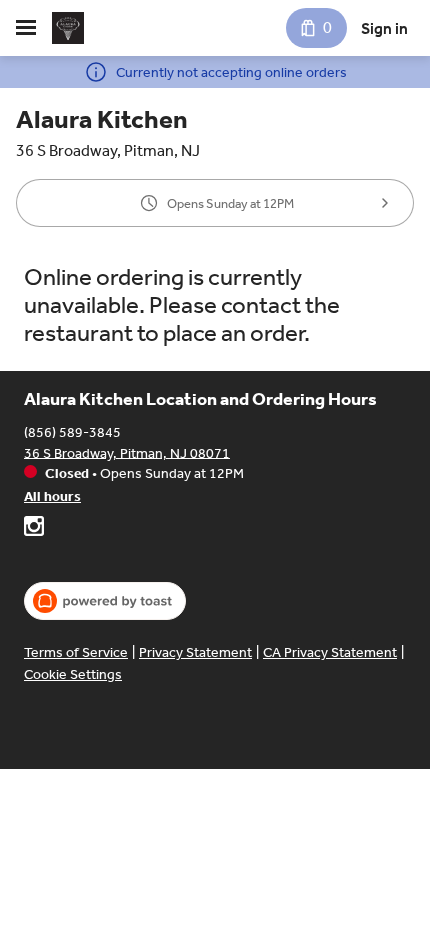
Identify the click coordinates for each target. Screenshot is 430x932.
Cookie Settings (73, 674)
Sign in (384, 28)
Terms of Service (76, 652)
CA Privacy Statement (330, 652)
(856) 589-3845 (72, 431)
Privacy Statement (195, 652)
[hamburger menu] (26, 28)
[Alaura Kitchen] (68, 28)
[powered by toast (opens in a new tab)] (105, 601)
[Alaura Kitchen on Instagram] (34, 529)
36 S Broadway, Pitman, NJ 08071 (127, 452)
